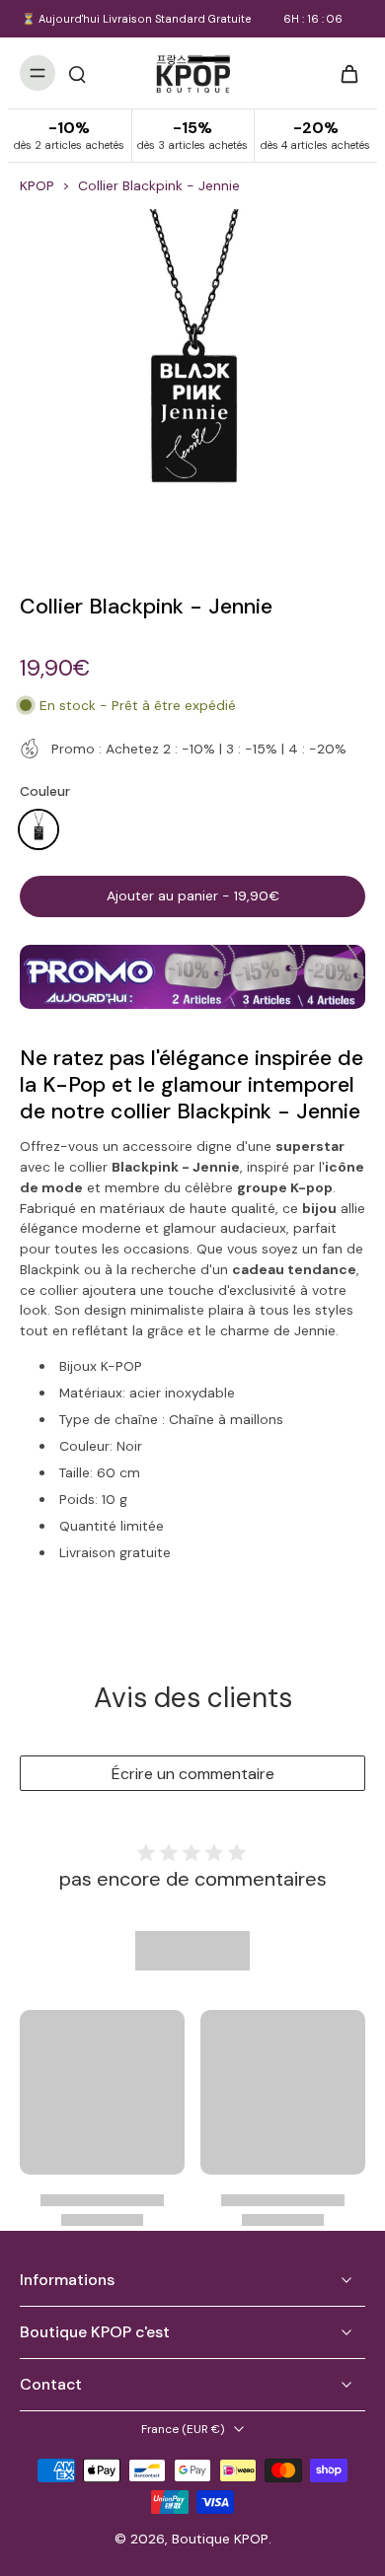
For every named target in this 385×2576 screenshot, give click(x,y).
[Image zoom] (192, 382)
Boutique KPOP (220, 2539)
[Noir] (38, 829)
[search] (77, 73)
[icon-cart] (344, 73)
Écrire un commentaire (193, 1774)
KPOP (37, 185)
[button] (192, 896)
